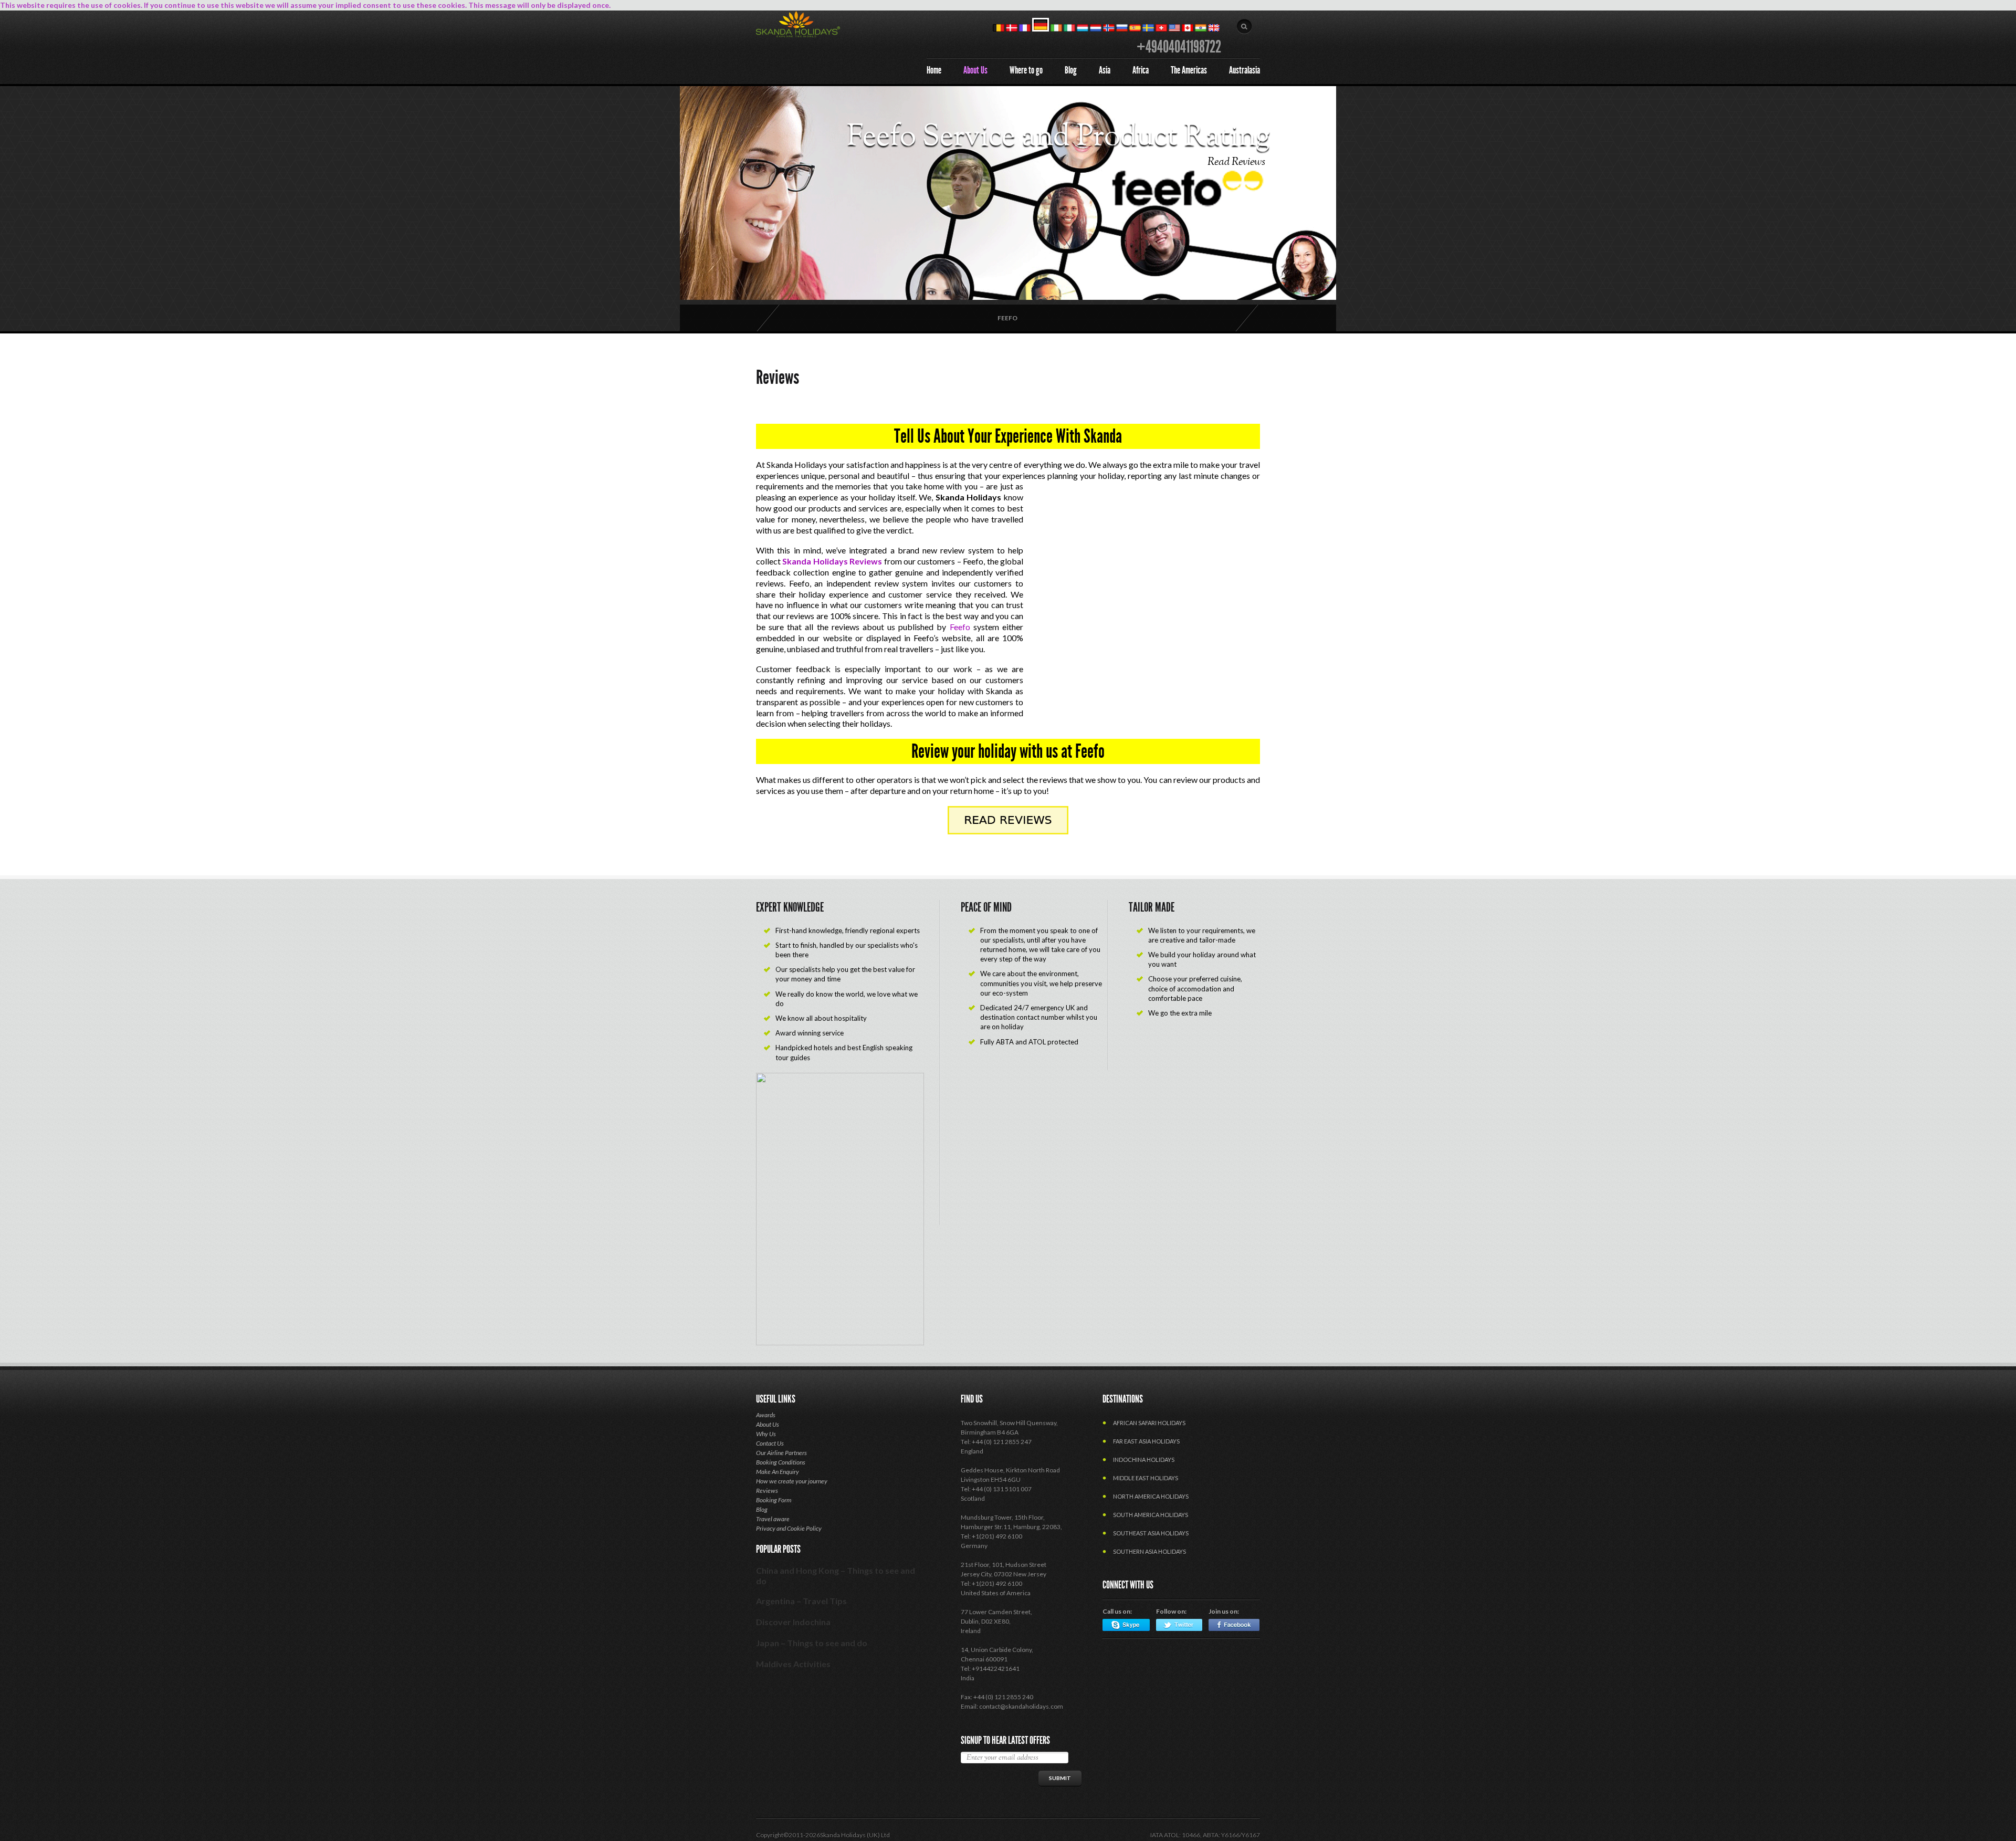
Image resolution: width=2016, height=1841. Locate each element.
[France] (1025, 29)
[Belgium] (999, 29)
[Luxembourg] (1083, 29)
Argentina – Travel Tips (801, 1601)
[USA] (1174, 29)
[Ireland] (1056, 29)
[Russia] (1122, 29)
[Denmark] (1012, 29)
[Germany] (1041, 29)
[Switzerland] (1161, 29)
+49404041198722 (1179, 47)
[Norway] (1109, 29)
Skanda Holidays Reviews (832, 561)
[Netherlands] (1096, 29)
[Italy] (1069, 29)
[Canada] (1188, 29)
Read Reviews (1236, 162)
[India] (1201, 29)
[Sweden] (1148, 29)
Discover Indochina (793, 1622)
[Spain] (1135, 29)
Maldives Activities (793, 1664)
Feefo (1007, 318)
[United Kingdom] (1214, 29)
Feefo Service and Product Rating (1059, 138)
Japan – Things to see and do (812, 1643)
